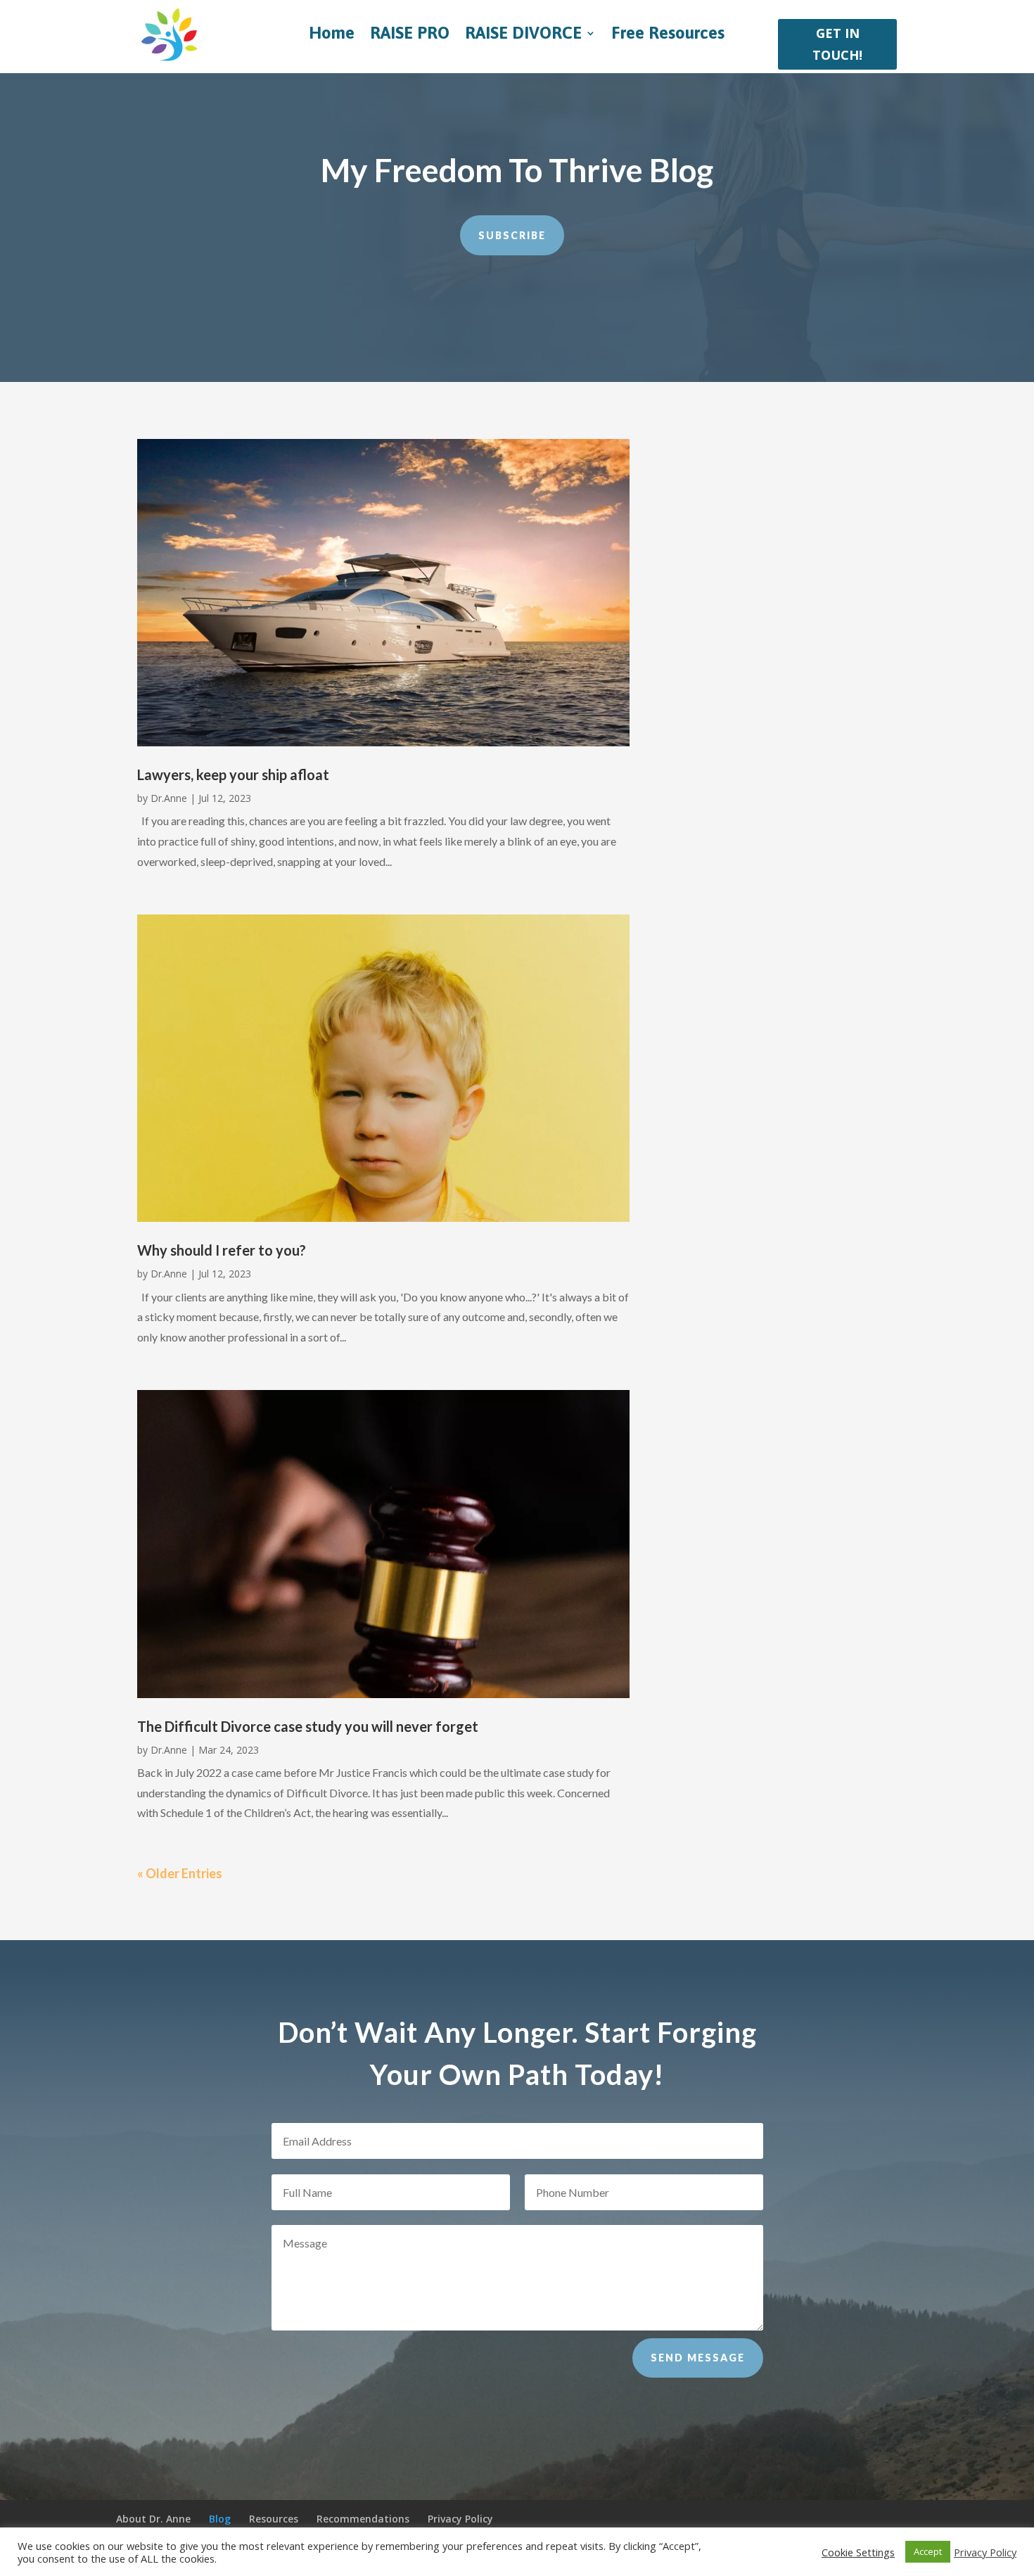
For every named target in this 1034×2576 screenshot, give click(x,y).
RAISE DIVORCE (523, 35)
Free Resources (668, 35)
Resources (274, 2519)
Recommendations (363, 2519)
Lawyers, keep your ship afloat (233, 774)
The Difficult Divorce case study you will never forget (308, 1726)
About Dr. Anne (153, 2519)
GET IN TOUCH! (837, 44)
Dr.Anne (169, 798)
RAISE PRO (410, 35)
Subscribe (512, 235)
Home (332, 35)
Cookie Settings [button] (858, 2552)
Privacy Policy (460, 2519)
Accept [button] (928, 2551)
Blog (220, 2519)
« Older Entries (180, 1873)
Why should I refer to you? (222, 1250)
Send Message (698, 2358)
